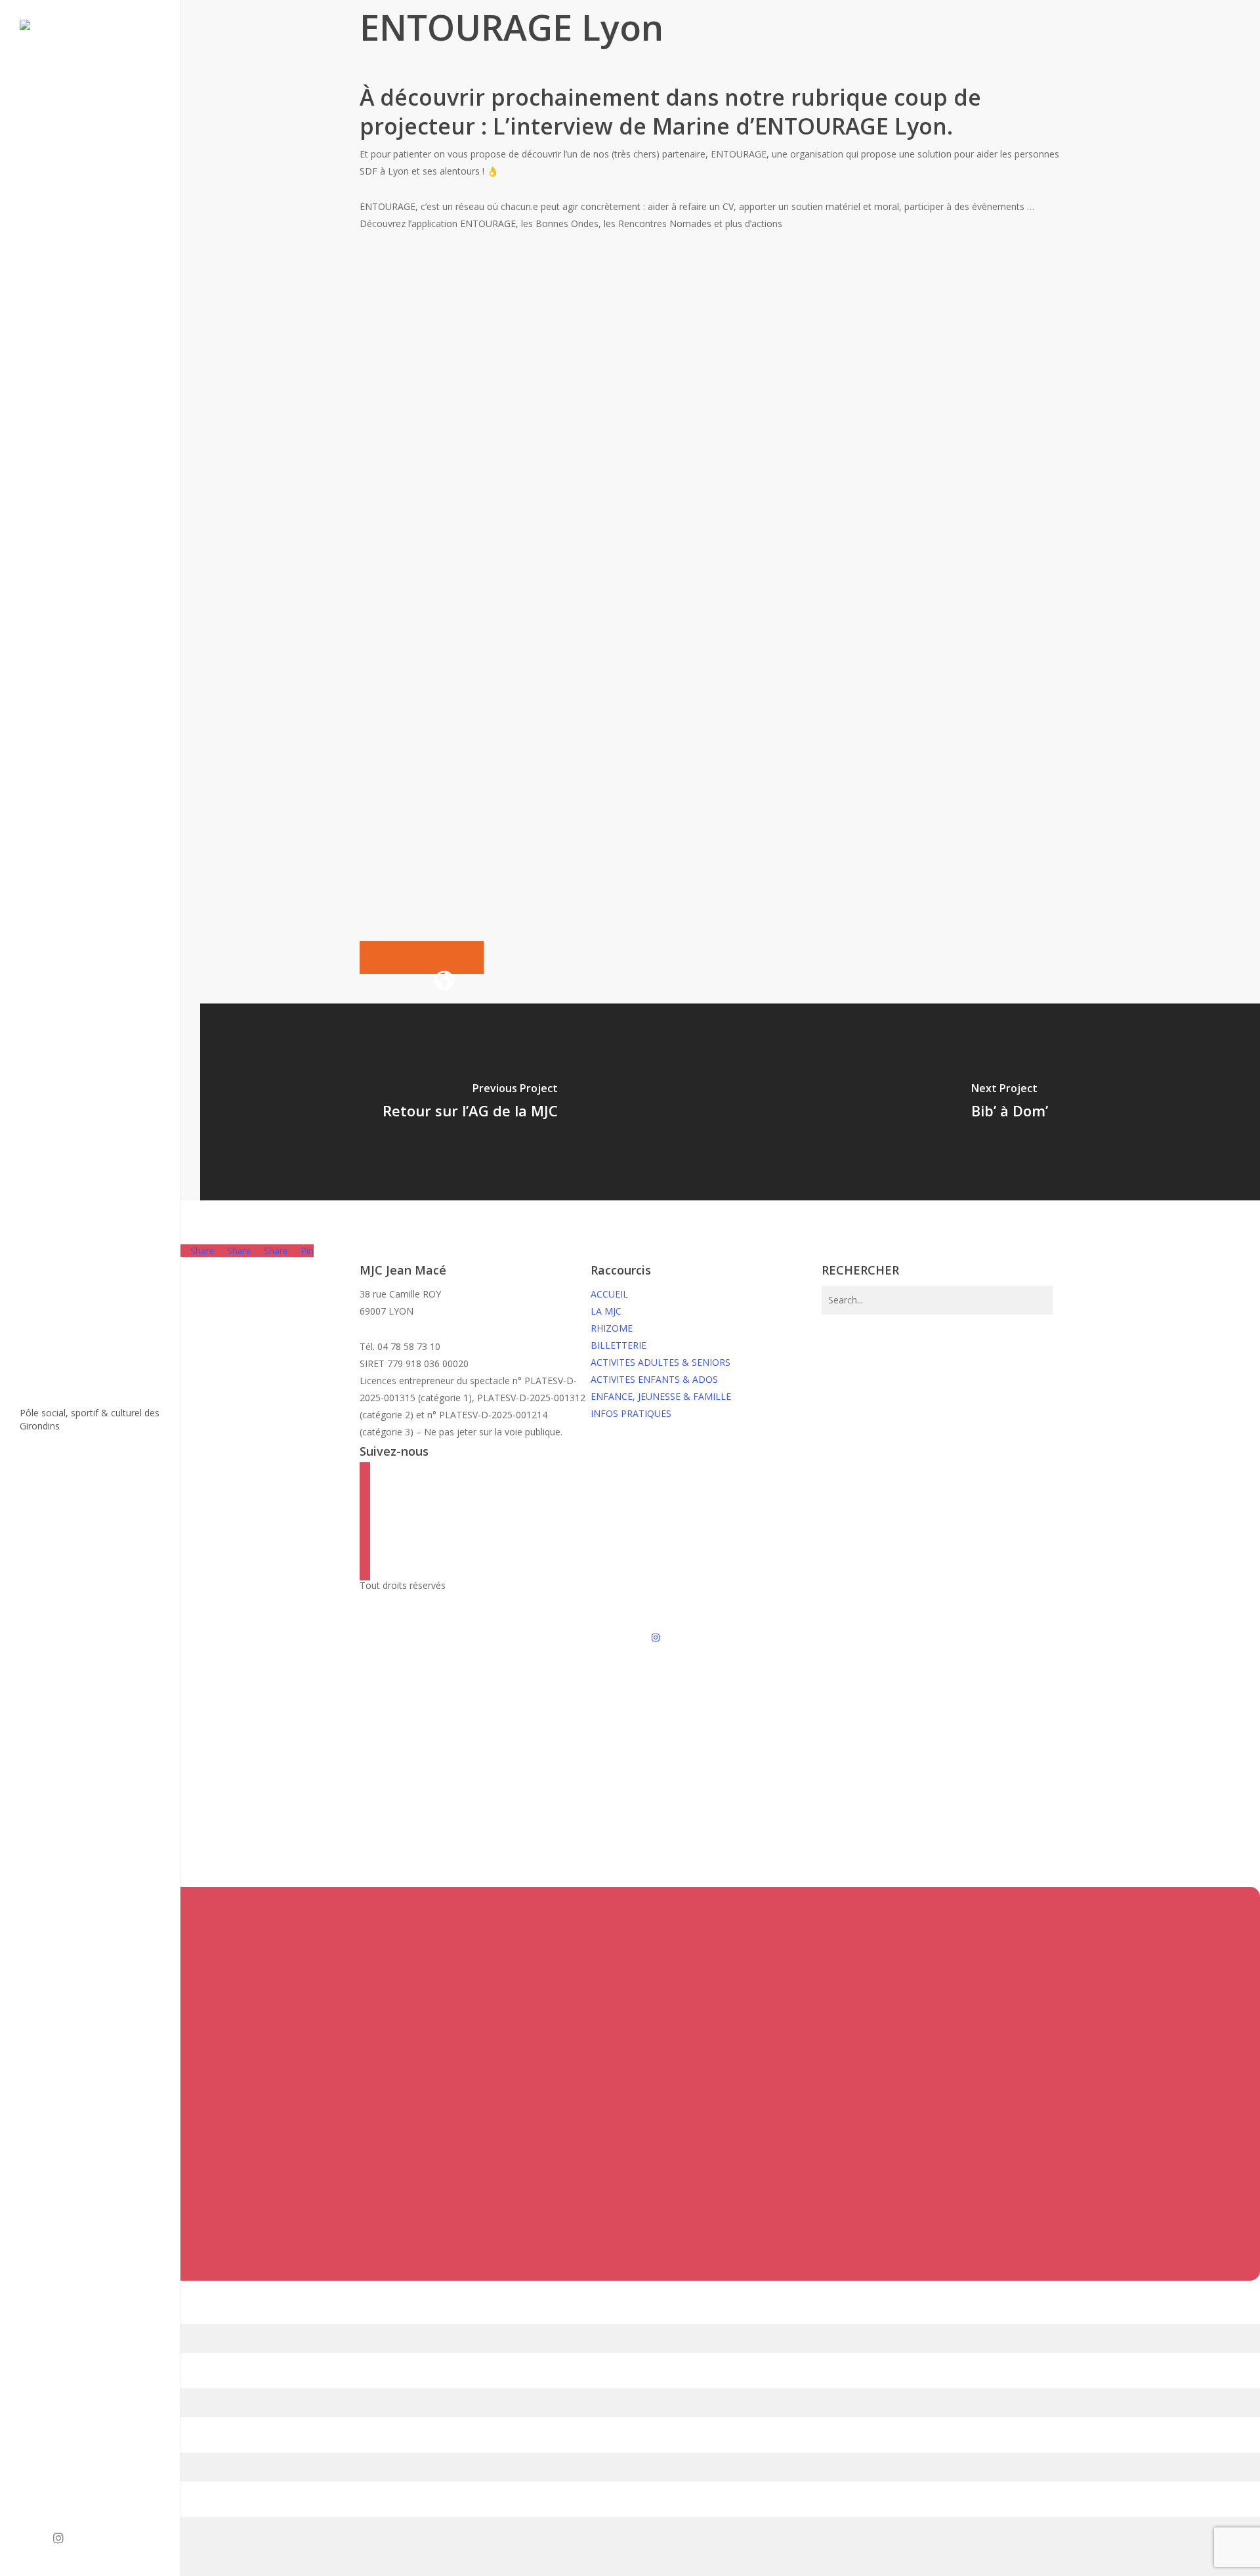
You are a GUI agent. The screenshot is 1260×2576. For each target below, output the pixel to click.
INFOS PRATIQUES (631, 1413)
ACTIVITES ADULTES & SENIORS (661, 1362)
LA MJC (606, 1311)
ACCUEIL (609, 1294)
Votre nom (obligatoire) (50, 2315)
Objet (12, 2444)
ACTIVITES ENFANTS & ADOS (654, 1379)
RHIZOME (612, 1328)
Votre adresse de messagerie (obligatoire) (89, 2379)
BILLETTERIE (619, 1345)
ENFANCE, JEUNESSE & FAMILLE (661, 1396)
